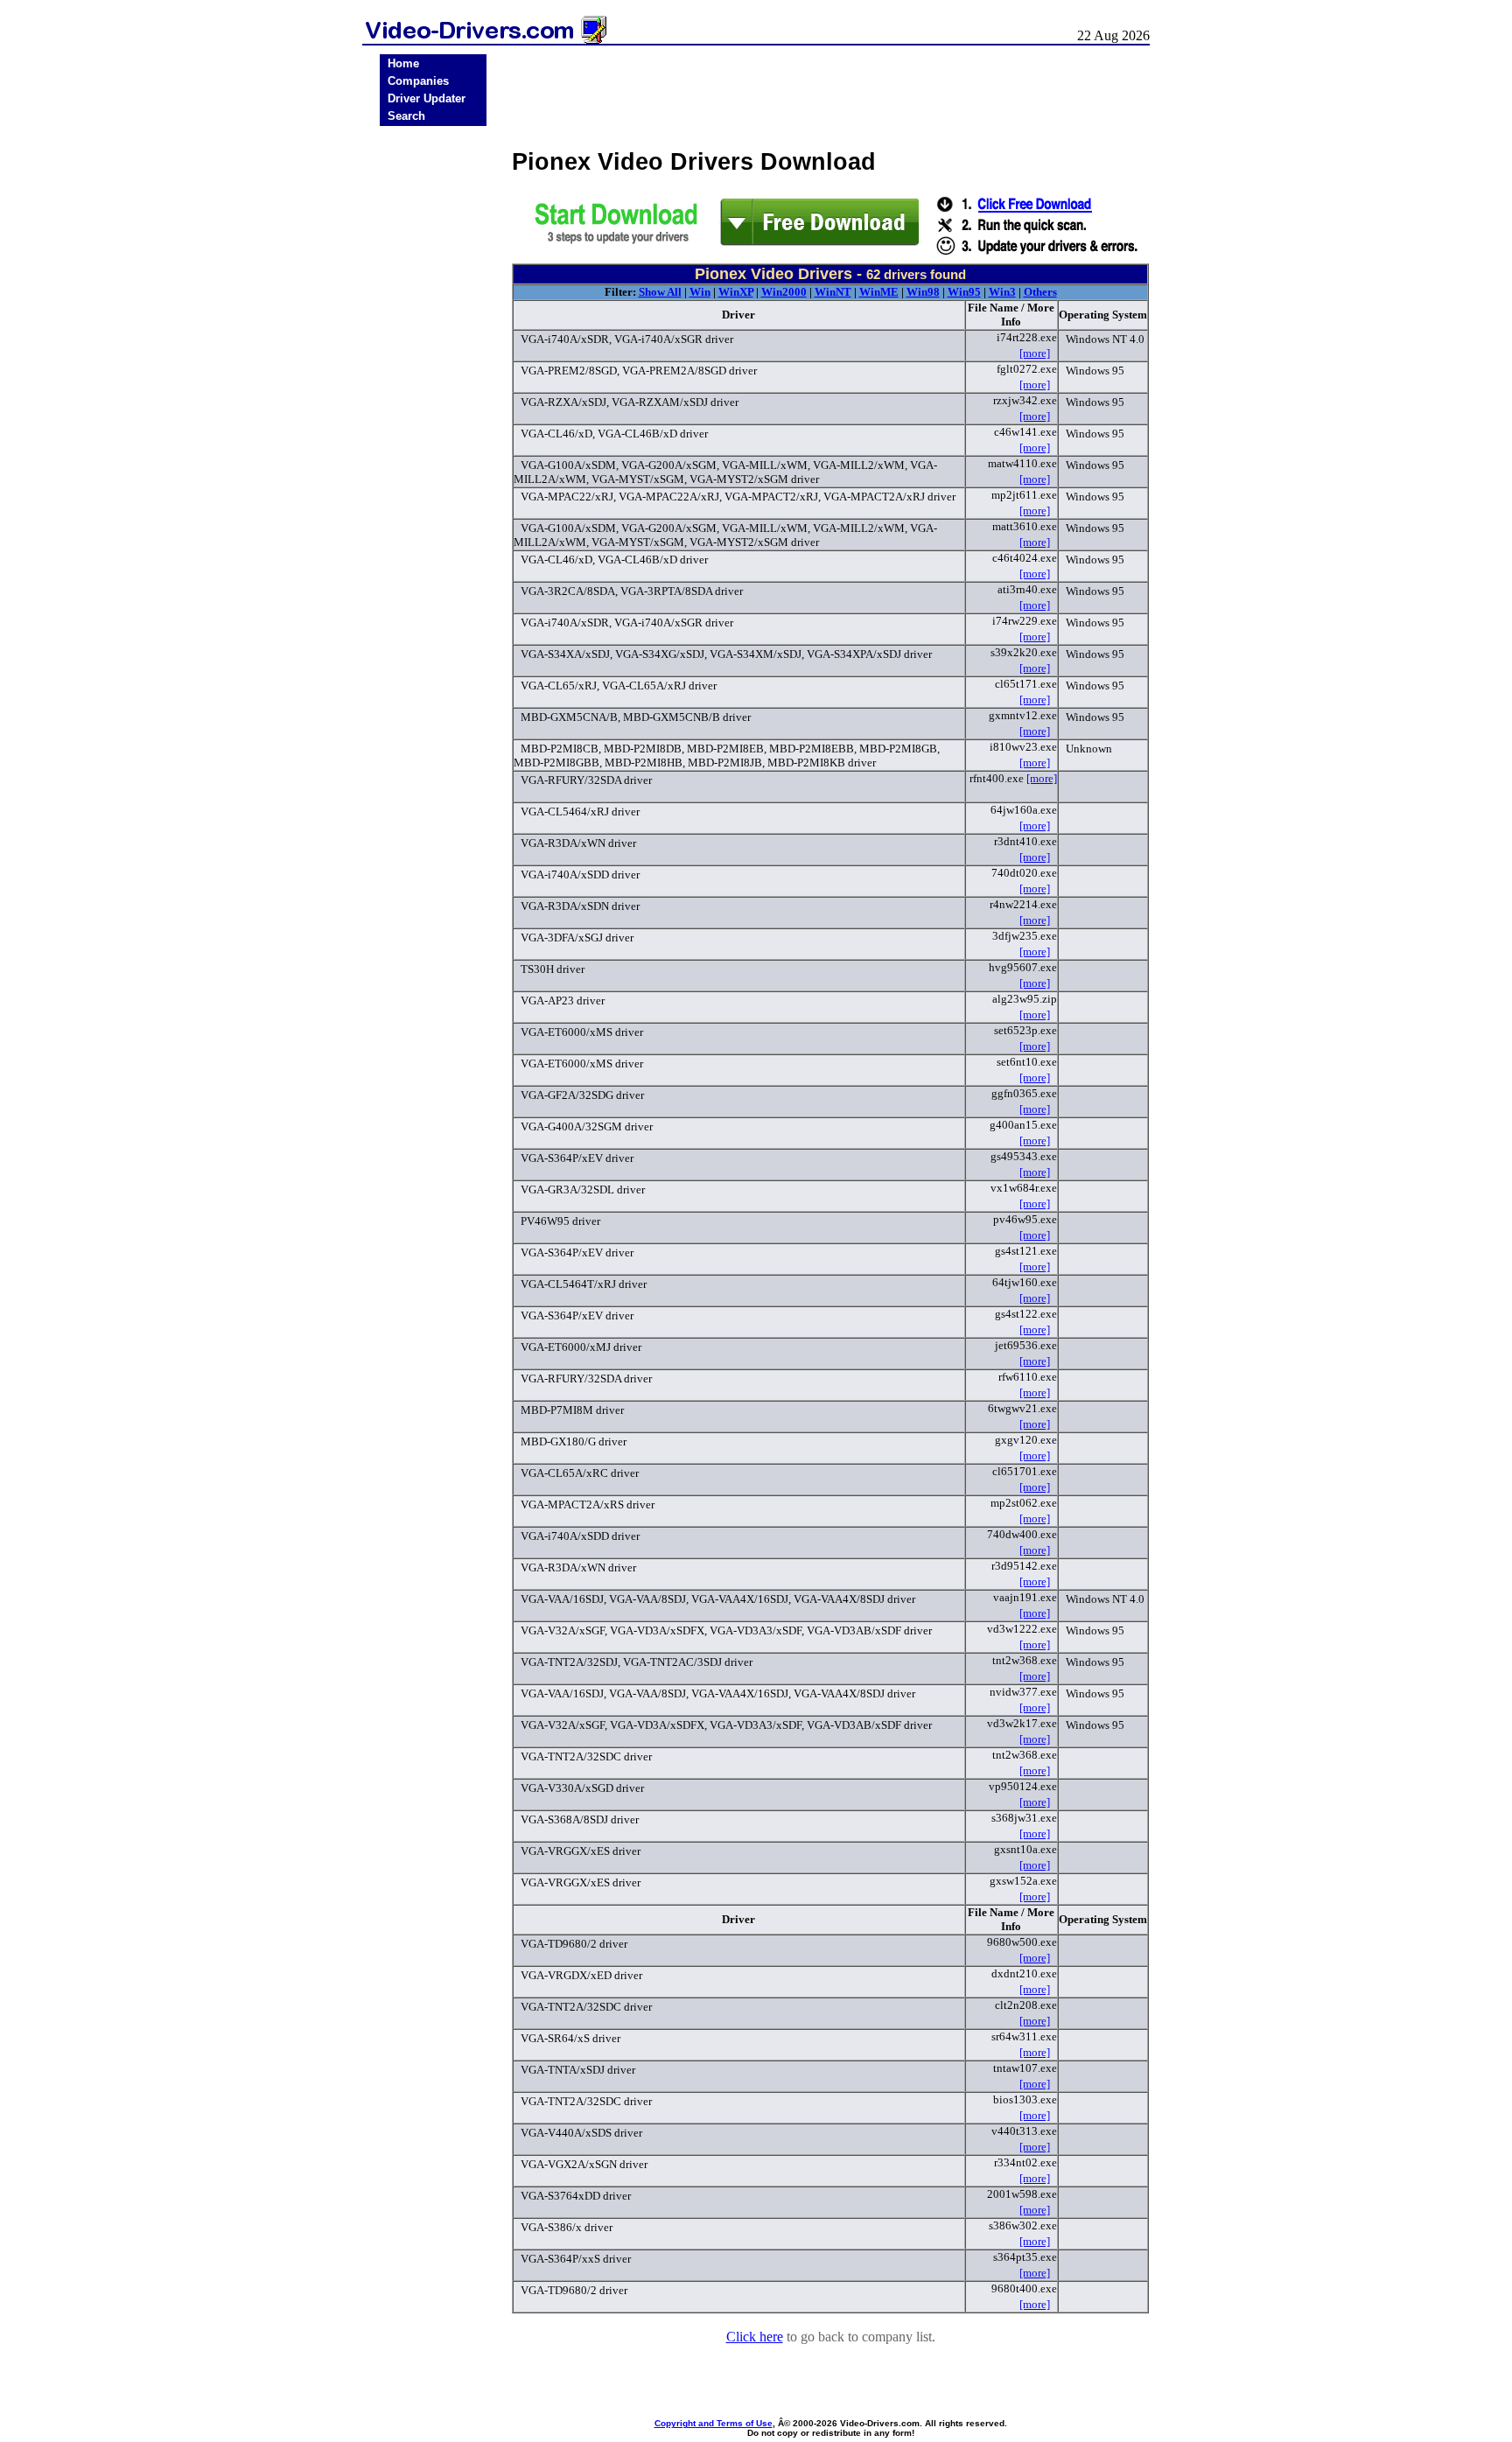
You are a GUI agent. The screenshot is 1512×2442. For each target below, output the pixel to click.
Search (406, 116)
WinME (879, 292)
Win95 (964, 292)
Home (403, 63)
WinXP (736, 292)
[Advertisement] (433, 404)
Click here (755, 2337)
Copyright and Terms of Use (714, 2423)
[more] (1035, 353)
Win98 (923, 292)
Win (700, 292)
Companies (418, 81)
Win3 (1002, 292)
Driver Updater (427, 98)
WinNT (833, 292)
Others (1040, 292)
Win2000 (784, 292)
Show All (660, 292)
